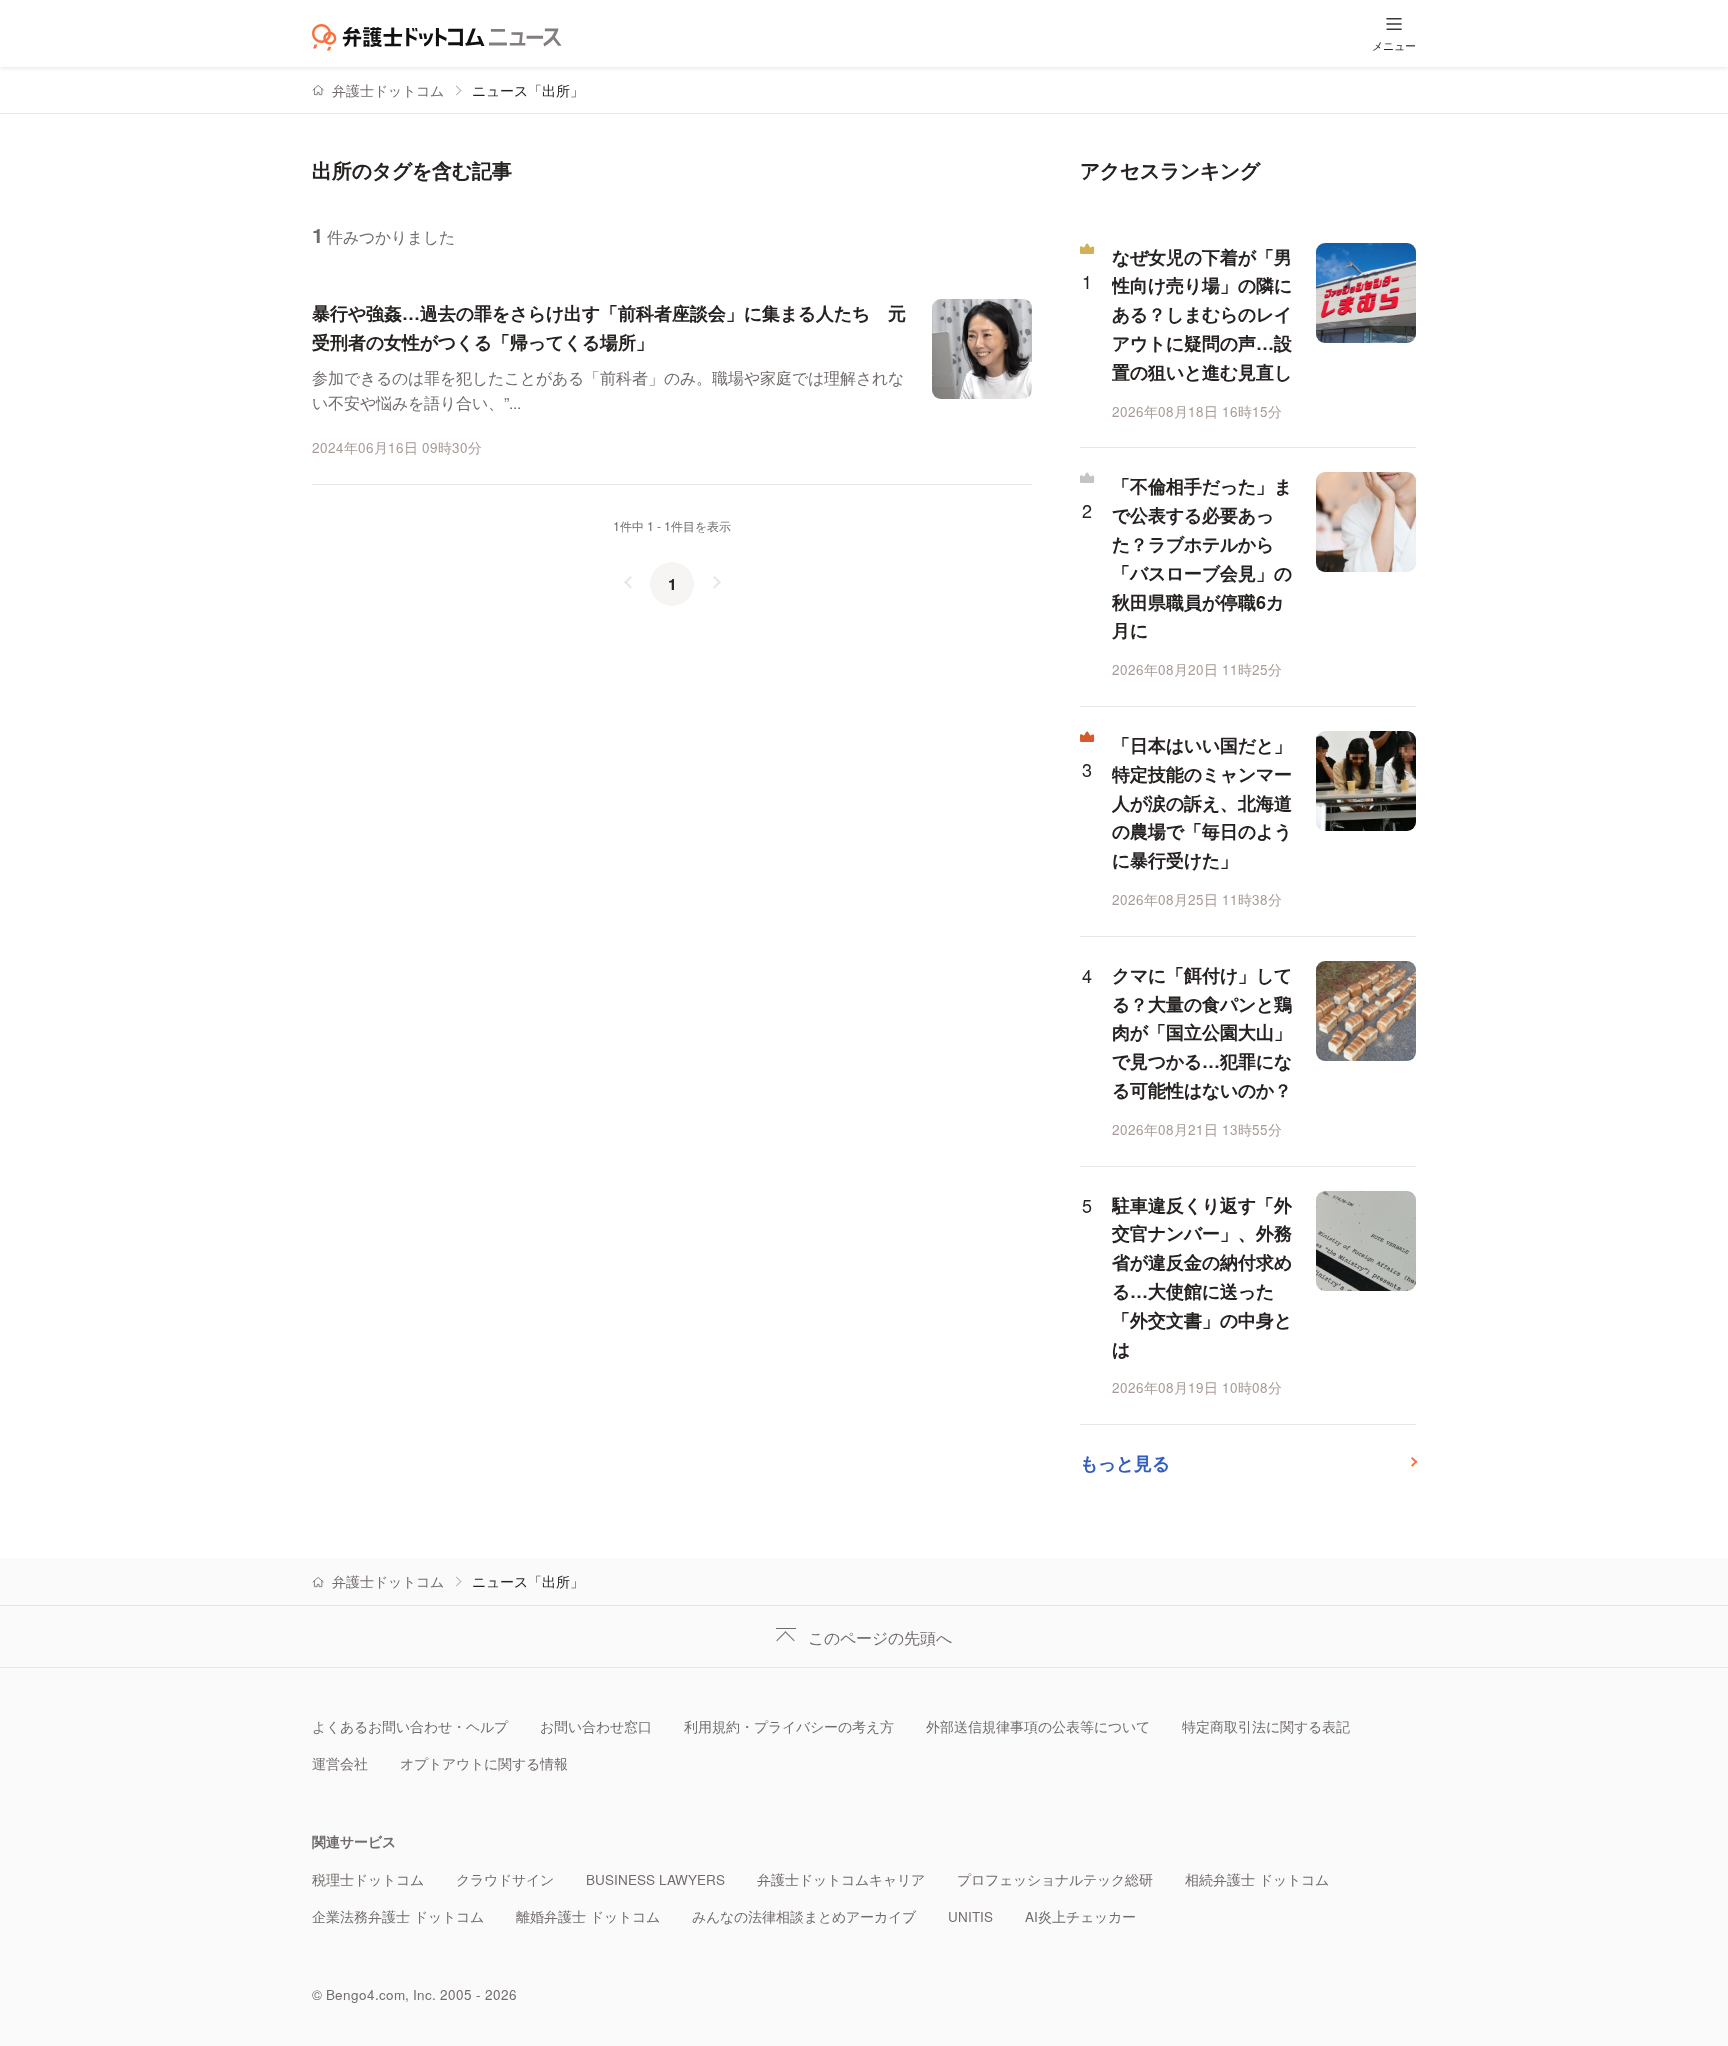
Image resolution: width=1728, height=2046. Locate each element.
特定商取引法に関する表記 (1266, 1726)
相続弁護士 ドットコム (1257, 1879)
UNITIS (970, 1916)
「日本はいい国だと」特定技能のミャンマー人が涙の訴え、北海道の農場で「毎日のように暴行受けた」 (1202, 802)
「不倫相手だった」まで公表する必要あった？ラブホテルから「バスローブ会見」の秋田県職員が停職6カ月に (1202, 558)
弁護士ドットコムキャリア (841, 1879)
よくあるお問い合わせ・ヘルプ (410, 1726)
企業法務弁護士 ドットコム (398, 1916)
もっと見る (1125, 1463)
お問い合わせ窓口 (596, 1726)
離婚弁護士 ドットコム (588, 1916)
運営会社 (340, 1763)
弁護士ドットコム (388, 90)
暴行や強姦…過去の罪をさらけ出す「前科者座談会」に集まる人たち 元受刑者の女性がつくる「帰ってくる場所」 (609, 327)
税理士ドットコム (368, 1879)
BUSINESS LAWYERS (655, 1879)
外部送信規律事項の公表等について (1038, 1726)
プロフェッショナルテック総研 (1055, 1879)
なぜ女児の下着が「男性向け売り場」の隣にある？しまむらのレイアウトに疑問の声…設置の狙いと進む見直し (1202, 314)
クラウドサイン (505, 1879)
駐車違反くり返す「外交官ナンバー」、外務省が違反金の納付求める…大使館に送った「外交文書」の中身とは (1202, 1277)
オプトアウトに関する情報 (484, 1763)
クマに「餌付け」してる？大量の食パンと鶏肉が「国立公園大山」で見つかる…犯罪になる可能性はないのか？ (1202, 1032)
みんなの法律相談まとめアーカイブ (804, 1916)
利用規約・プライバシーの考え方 (789, 1726)
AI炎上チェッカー (1080, 1916)
